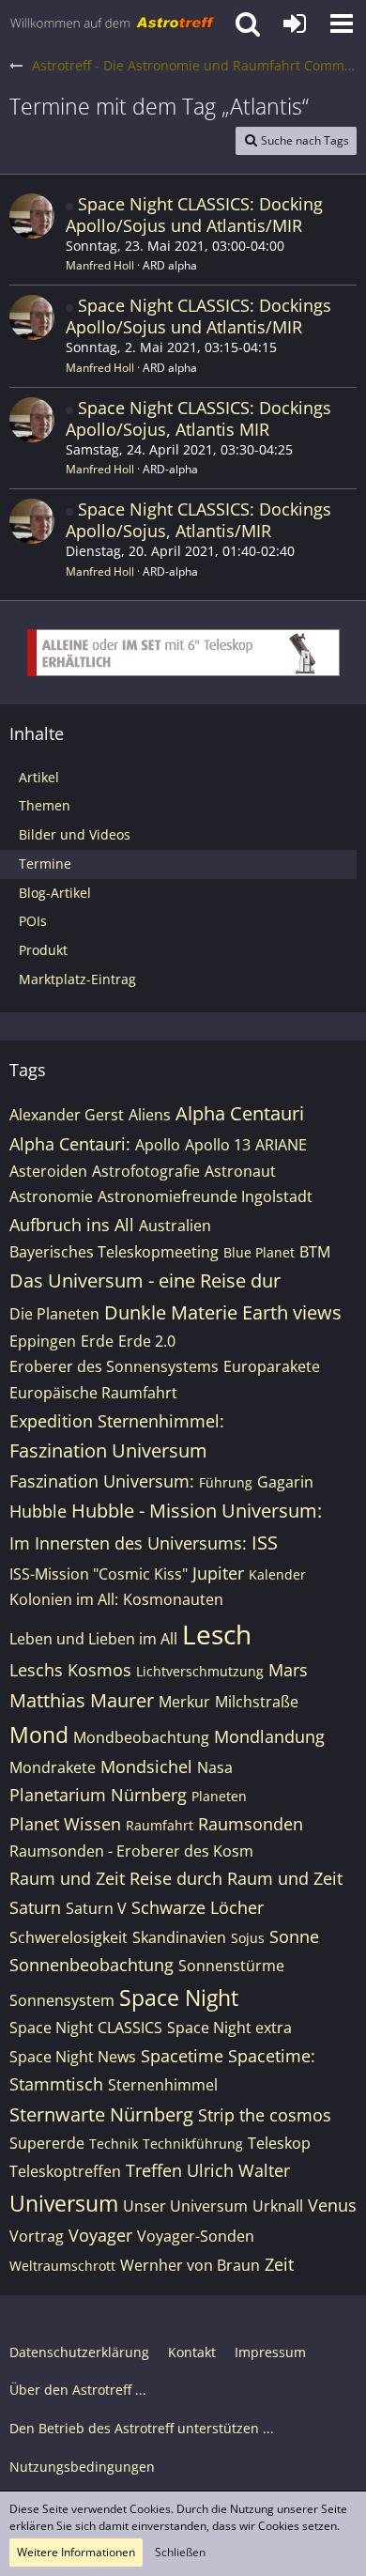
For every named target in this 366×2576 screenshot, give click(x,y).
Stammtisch (56, 2084)
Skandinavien (179, 1937)
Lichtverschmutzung (200, 1671)
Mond (39, 1735)
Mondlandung (269, 1736)
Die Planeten (54, 1314)
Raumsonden (251, 1824)
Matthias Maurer (82, 1700)
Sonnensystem (62, 2000)
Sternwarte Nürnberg (101, 2114)
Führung (226, 1482)
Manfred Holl (100, 265)
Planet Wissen (65, 1824)
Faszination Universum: (102, 1481)
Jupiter (218, 1573)
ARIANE (281, 1145)
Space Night (179, 1998)
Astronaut (240, 1171)
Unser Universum (185, 2206)
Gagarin (285, 1482)
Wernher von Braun (190, 2265)
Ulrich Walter (238, 2170)
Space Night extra (229, 2028)
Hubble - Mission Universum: (197, 1511)
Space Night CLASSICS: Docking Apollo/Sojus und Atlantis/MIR (194, 215)
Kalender (277, 1574)
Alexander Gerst (67, 1115)
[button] (342, 23)
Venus (332, 2205)
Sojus (248, 1938)
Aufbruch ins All (72, 1225)
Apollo (158, 1145)
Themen (45, 805)
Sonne (294, 1936)
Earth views (292, 1312)
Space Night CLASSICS (86, 2028)
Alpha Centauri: (70, 1144)
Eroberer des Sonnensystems (114, 1366)
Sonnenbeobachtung (91, 1965)
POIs (33, 921)
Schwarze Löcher (198, 1907)
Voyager (100, 2235)
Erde (97, 1341)
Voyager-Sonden (196, 2236)
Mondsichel (146, 1766)
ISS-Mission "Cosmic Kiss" (99, 1574)
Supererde (47, 2143)
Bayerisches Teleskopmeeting (114, 1252)
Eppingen (43, 1341)
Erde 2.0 (147, 1341)
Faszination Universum (108, 1450)
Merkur (184, 1702)
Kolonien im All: (64, 1599)
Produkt (43, 950)
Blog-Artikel (55, 893)
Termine (45, 864)
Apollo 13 (218, 1145)
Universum (64, 2203)
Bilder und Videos (75, 834)
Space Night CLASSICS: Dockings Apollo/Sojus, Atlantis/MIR (198, 520)
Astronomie (51, 1196)
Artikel (39, 777)
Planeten (219, 1796)
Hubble (38, 1511)
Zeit (279, 2264)
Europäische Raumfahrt (93, 1393)
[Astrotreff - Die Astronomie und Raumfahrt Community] (113, 23)
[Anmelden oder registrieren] (295, 23)
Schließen (180, 2552)
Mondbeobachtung (141, 1737)
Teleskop (279, 2143)
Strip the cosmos (265, 2115)
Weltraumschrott (62, 2266)
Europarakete (272, 1366)
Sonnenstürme (231, 1966)
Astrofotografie (146, 1171)
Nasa (215, 1767)
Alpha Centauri (240, 1113)
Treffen (154, 2170)
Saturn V (96, 1908)
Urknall (278, 2206)
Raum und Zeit (67, 1878)
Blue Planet (259, 1252)
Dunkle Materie (171, 1312)
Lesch (217, 1634)
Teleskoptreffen (65, 2171)
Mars (288, 1670)
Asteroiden (48, 1171)
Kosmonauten (173, 1599)
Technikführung (193, 2144)
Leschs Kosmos (70, 1670)
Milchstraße (257, 1702)
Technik (114, 2144)
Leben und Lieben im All (93, 1639)
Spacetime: (272, 2056)
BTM (315, 1252)
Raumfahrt (160, 1825)
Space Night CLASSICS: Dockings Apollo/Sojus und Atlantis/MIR (198, 316)
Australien (175, 1226)
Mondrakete (53, 1767)
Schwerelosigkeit (69, 1937)
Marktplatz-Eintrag (77, 979)
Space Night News (73, 2057)
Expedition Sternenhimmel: (117, 1421)
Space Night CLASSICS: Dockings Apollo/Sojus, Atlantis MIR (198, 418)
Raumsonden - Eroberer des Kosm (131, 1851)
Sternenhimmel (163, 2085)
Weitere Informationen (76, 2552)
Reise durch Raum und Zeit (236, 1878)
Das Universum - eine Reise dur (145, 1280)
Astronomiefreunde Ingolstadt (205, 1196)
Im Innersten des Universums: (128, 1543)
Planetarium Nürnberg (98, 1795)
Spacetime (182, 2056)
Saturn (35, 1907)
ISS (265, 1543)
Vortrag (37, 2236)
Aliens (150, 1115)
